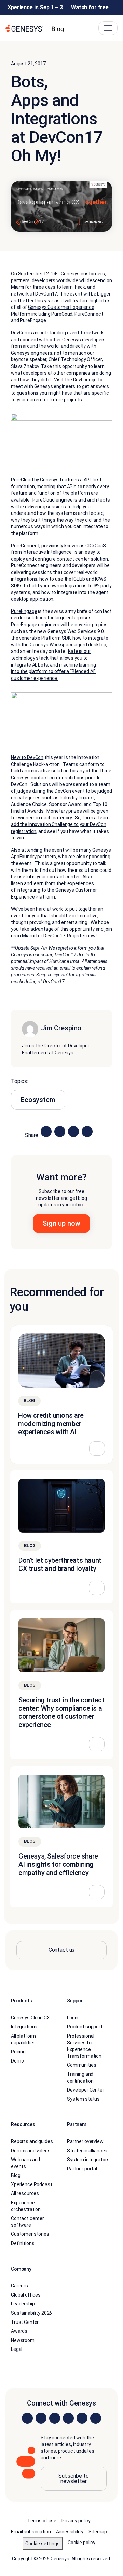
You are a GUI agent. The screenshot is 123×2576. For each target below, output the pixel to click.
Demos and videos (31, 2151)
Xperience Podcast (32, 2184)
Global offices (26, 2295)
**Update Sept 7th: (30, 948)
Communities (81, 2065)
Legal (17, 2349)
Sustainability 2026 (31, 2313)
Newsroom (23, 2340)
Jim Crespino (61, 1028)
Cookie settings (43, 2544)
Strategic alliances (87, 2151)
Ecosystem (38, 1100)
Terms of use (42, 2521)
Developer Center (86, 2090)
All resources (25, 2193)
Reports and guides (32, 2141)
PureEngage (24, 611)
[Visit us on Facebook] (68, 2418)
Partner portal (82, 2169)
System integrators (88, 2160)
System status (83, 2099)
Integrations (24, 2027)
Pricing (18, 2052)
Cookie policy (81, 2543)
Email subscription (31, 2532)
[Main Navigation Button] (108, 28)
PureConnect (25, 546)
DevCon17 (46, 294)
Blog (16, 2175)
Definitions (23, 2243)
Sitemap (98, 2532)
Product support (85, 2027)
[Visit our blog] (96, 2418)
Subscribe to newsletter (73, 2478)
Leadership (23, 2304)
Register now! (82, 936)
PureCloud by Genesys (35, 480)
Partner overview (85, 2141)
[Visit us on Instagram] (41, 2418)
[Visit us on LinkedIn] (27, 2418)
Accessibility (70, 2532)
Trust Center (25, 2322)
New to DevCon (27, 757)
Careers (19, 2286)
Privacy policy (76, 2521)
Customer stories (30, 2234)
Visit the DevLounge (75, 380)
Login (73, 2018)
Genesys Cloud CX (30, 2018)
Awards (19, 2331)
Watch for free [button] (90, 7)
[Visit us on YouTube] (82, 2418)
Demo (17, 2061)
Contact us (62, 1950)
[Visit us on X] (55, 2418)
